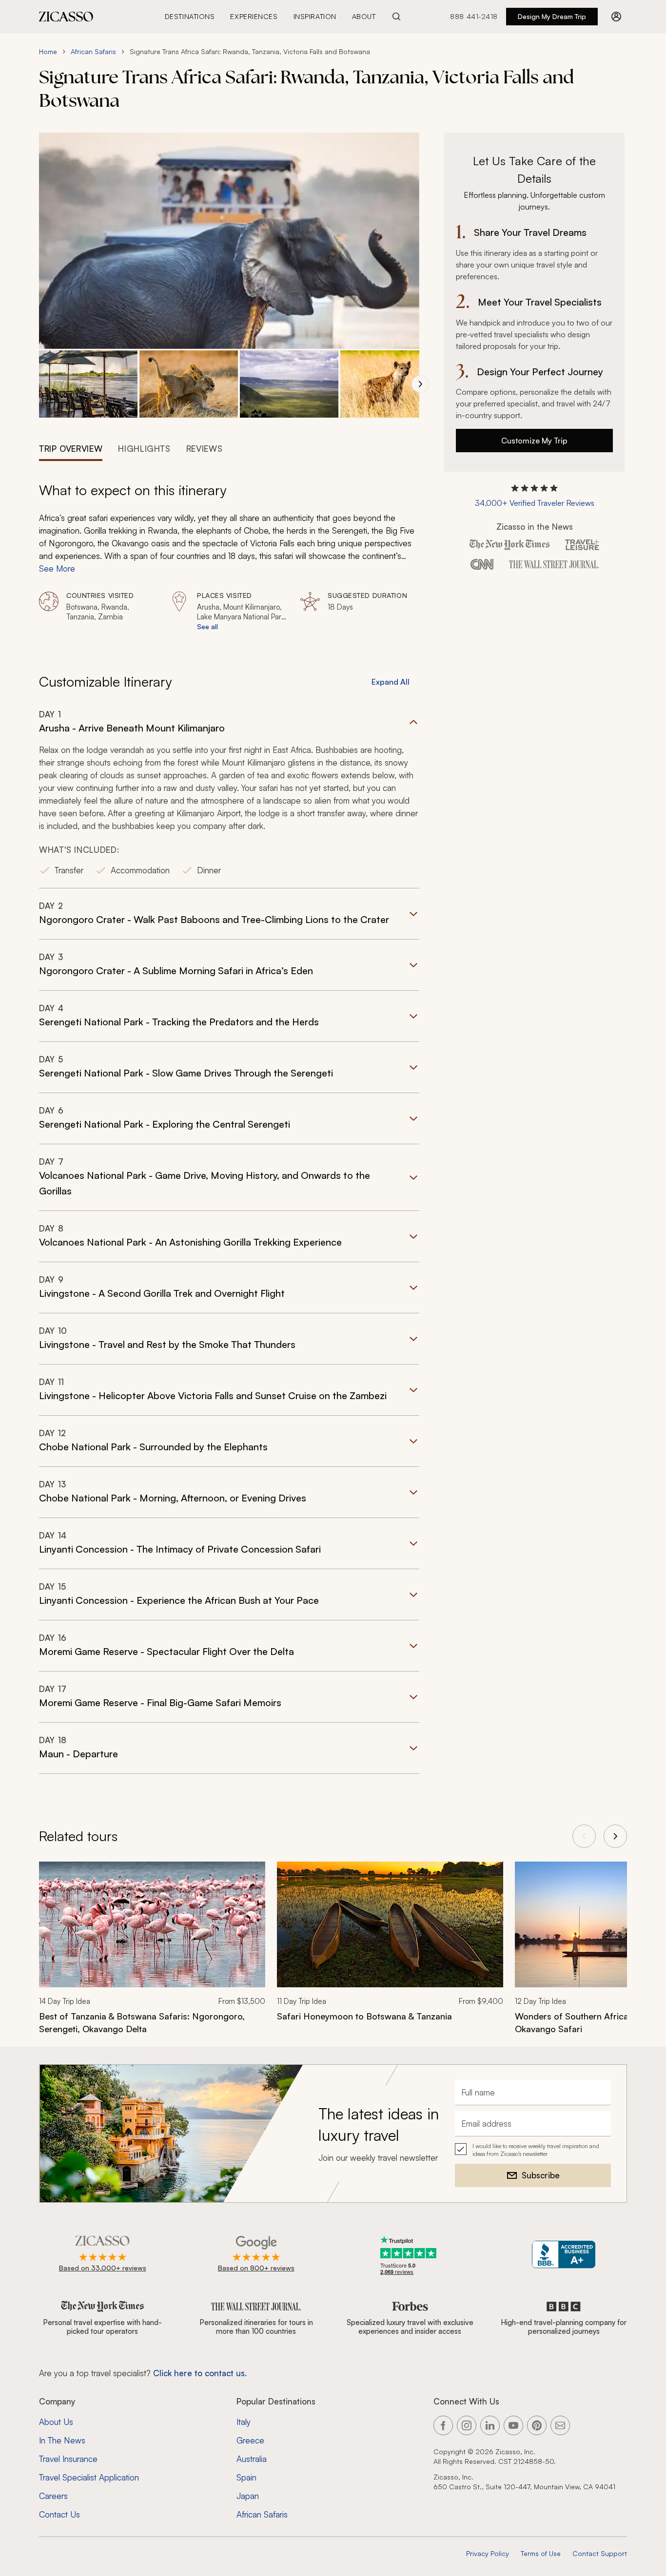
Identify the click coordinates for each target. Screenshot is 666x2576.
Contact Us (59, 2514)
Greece (250, 2440)
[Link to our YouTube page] (513, 2425)
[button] (88, 384)
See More (57, 568)
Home (48, 51)
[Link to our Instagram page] (467, 2425)
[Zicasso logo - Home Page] (66, 17)
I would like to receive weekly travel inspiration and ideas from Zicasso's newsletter (536, 2150)
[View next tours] (615, 1836)
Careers (53, 2496)
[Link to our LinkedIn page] (490, 2425)
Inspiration (315, 16)
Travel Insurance (68, 2459)
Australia (252, 2459)
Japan (248, 2496)
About (364, 16)
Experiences (254, 16)
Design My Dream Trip (552, 16)
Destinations (190, 16)
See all (207, 626)
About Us (56, 2422)
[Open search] (396, 17)
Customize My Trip (534, 441)
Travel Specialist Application (89, 2477)
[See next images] (420, 384)
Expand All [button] (391, 682)
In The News (62, 2440)
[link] (152, 1954)
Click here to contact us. (200, 2373)
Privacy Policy (488, 2553)
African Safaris (93, 51)
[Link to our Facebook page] (443, 2425)
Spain (246, 2477)
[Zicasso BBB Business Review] (564, 2255)
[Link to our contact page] (560, 2425)
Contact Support (600, 2553)
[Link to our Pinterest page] (537, 2425)
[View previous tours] (584, 1836)
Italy (244, 2422)
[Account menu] (616, 17)
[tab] (71, 448)
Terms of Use (541, 2553)
